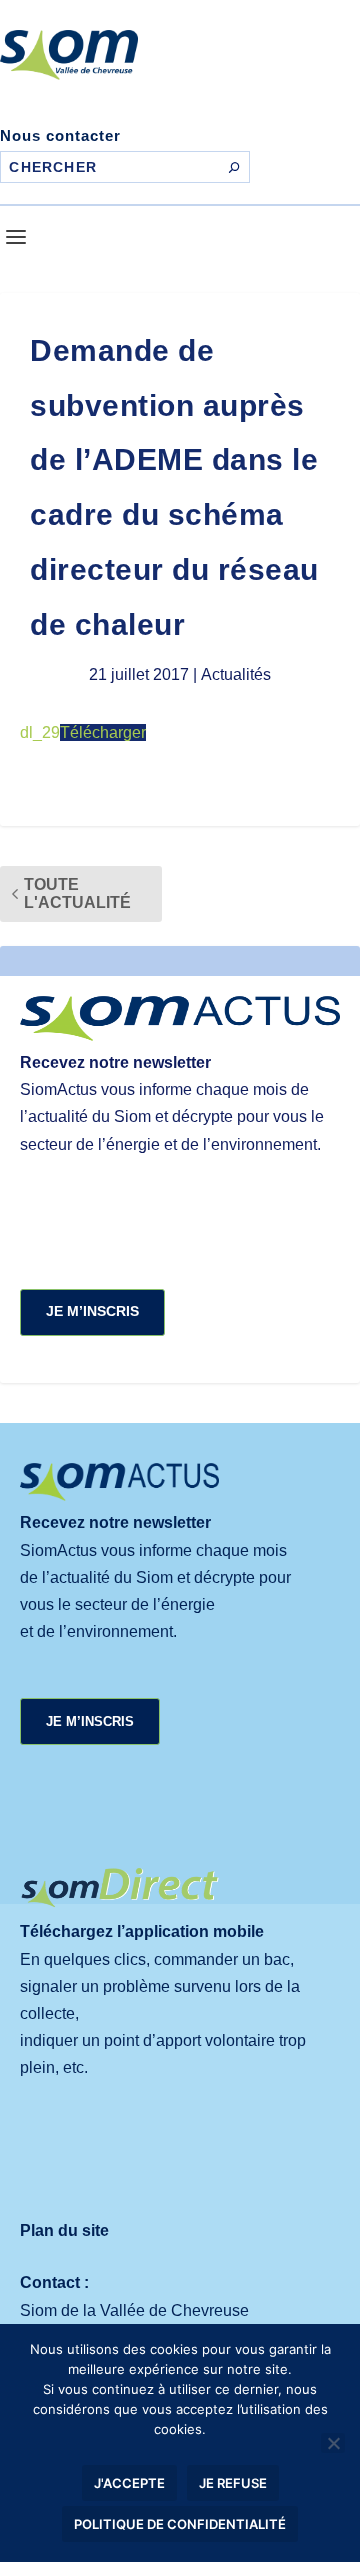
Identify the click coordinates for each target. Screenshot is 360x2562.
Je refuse (233, 2483)
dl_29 (40, 732)
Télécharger (103, 732)
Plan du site (64, 2230)
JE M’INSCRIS (92, 1311)
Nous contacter (60, 135)
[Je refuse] (333, 2443)
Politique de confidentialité (180, 2524)
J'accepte (129, 2483)
